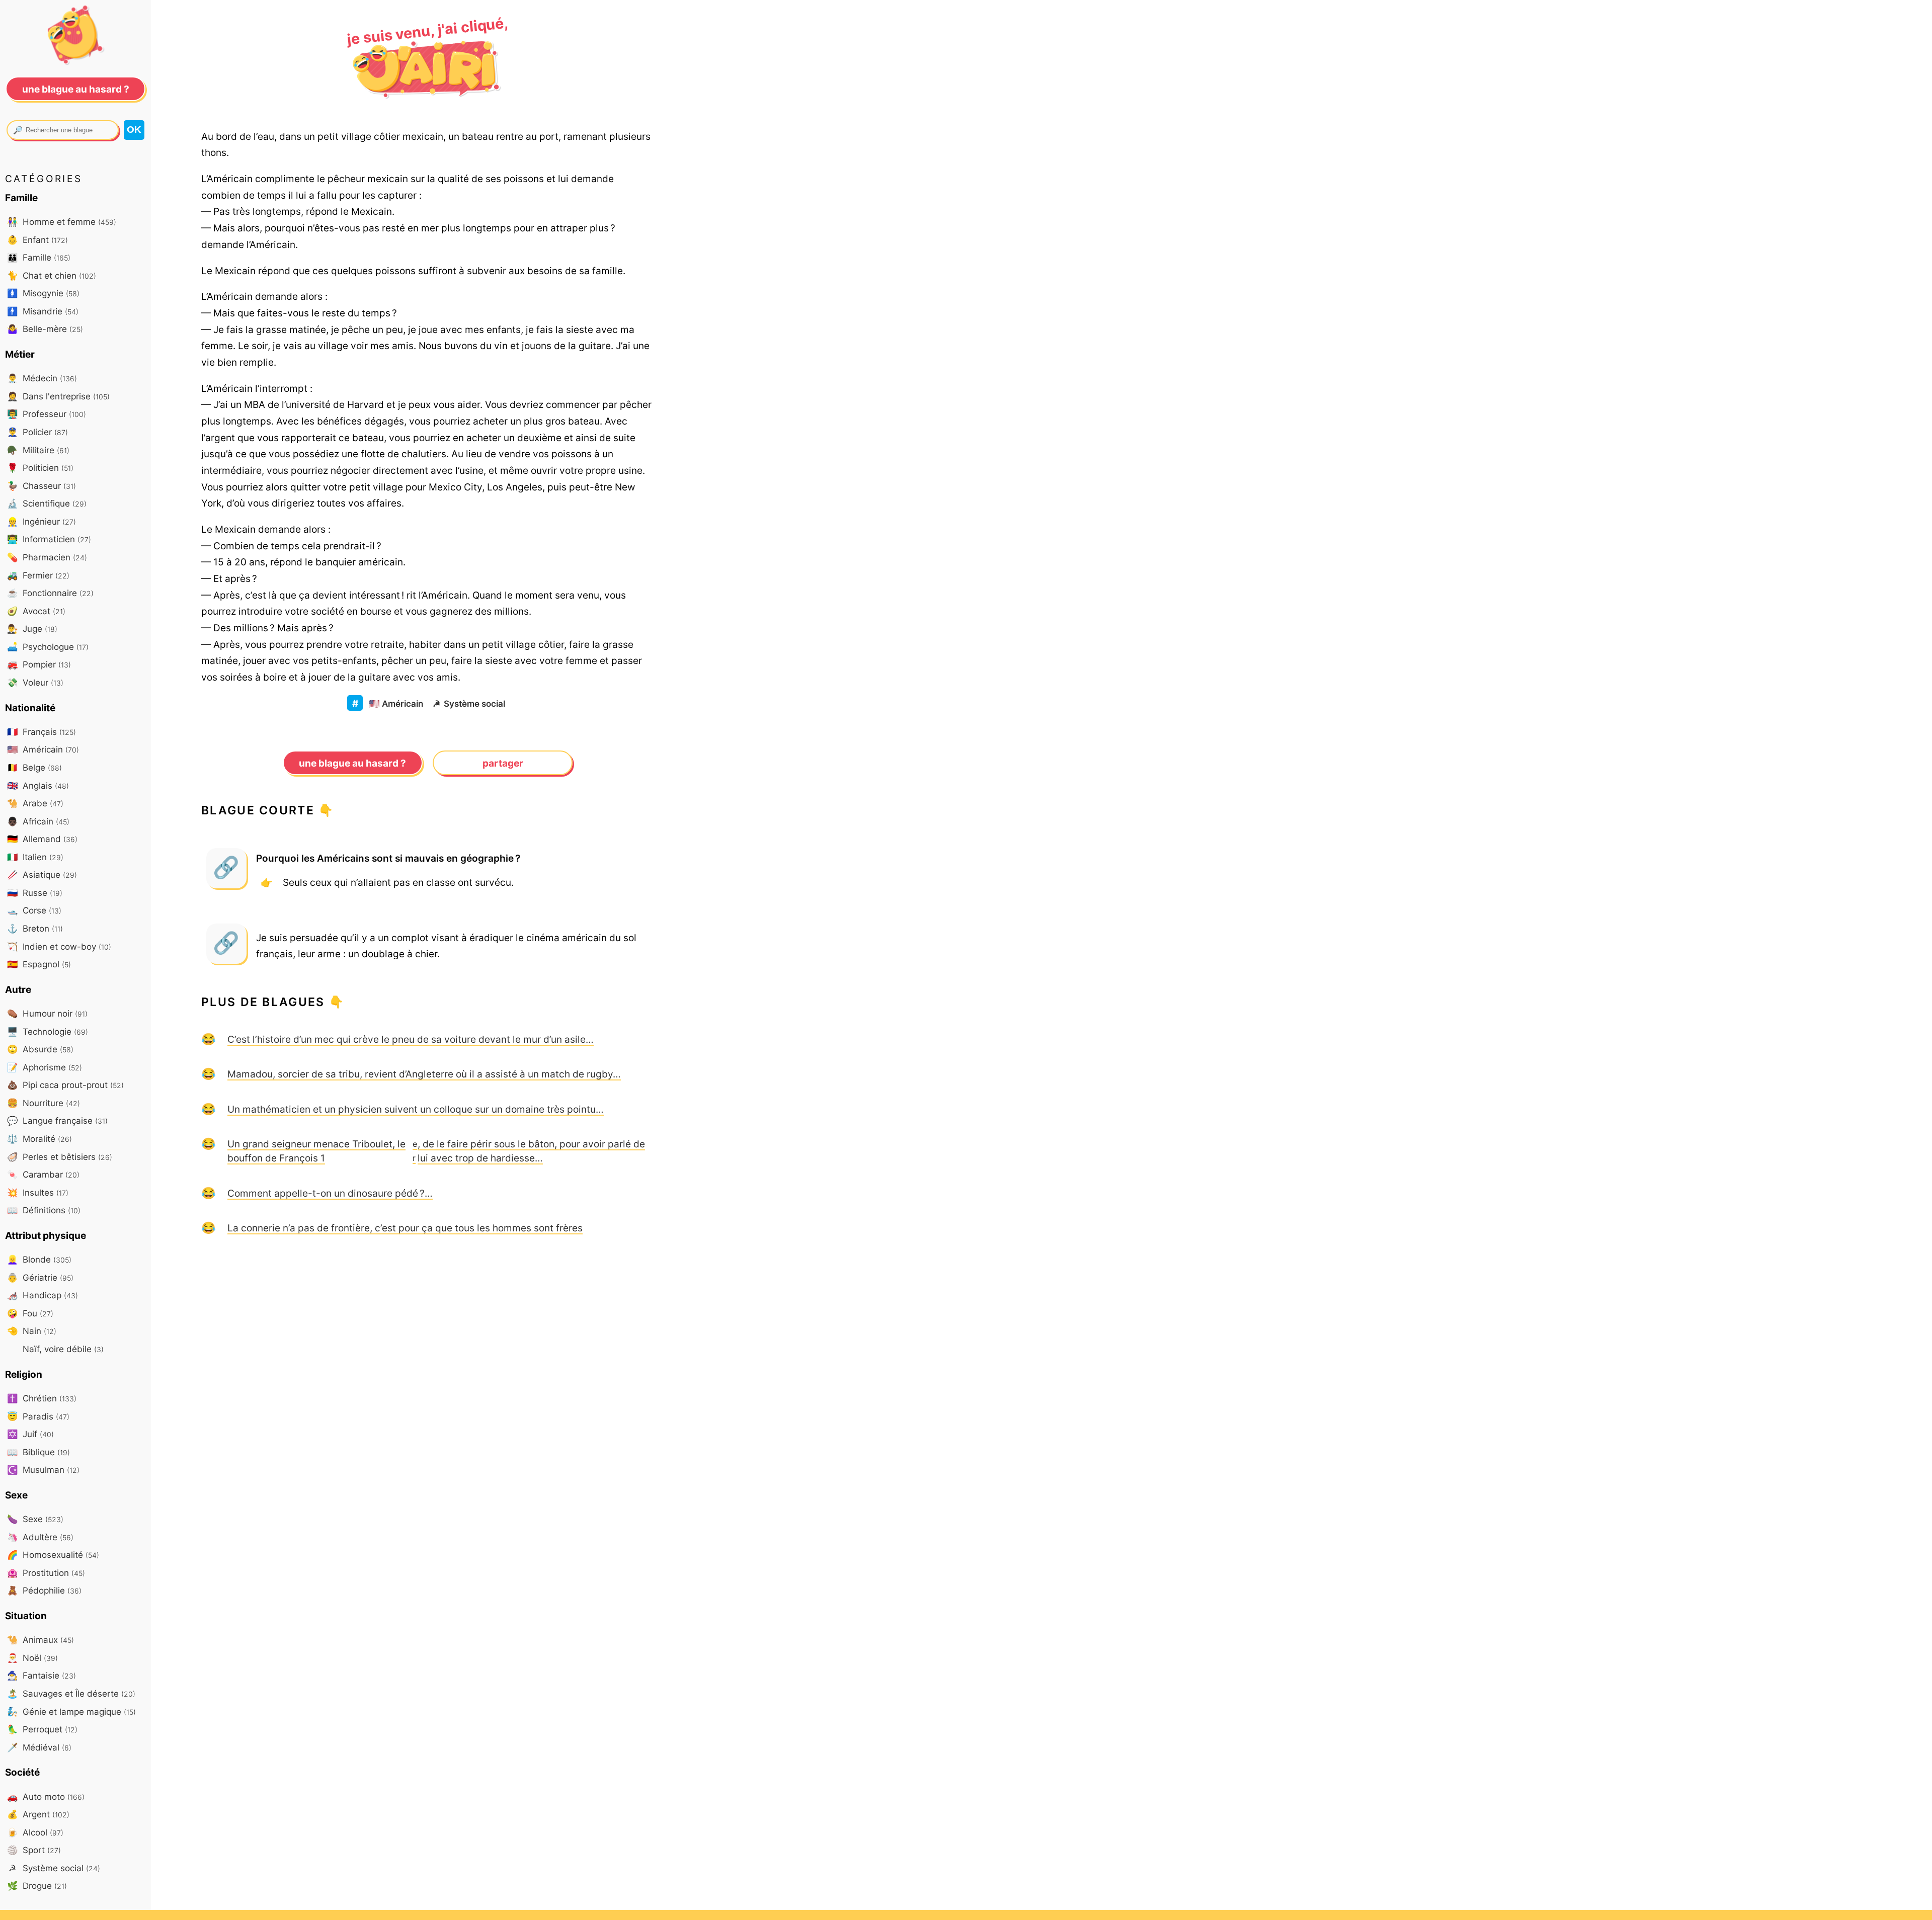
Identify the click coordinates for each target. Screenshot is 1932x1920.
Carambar (43, 1174)
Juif (30, 1434)
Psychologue (48, 647)
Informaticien (49, 539)
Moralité (39, 1139)
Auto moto (46, 1797)
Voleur (35, 682)
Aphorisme (45, 1067)
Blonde (39, 1259)
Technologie (48, 1031)
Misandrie (43, 311)
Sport (34, 1850)
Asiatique (42, 874)
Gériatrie (40, 1277)
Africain (38, 821)
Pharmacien (47, 557)
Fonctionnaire (50, 593)
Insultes (38, 1192)
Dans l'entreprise (58, 396)
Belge (34, 767)
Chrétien (42, 1398)
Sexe (35, 1519)
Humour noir (47, 1013)
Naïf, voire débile (62, 1349)
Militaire (38, 450)
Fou (30, 1313)
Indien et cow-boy (59, 946)
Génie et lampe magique (71, 1712)
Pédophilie (44, 1590)
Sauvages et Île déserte (71, 1693)
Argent (38, 1814)
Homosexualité (53, 1555)
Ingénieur (42, 521)
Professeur (47, 414)
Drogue (37, 1886)
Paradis (38, 1416)
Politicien (40, 468)
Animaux (41, 1640)
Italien (35, 857)
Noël (32, 1658)
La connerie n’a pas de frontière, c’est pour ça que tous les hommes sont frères (405, 1228)
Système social (469, 703)
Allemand (42, 839)
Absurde (40, 1049)
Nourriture (44, 1103)
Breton (35, 928)
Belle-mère (45, 329)
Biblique (38, 1452)
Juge (32, 629)
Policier (37, 432)
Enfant (37, 240)
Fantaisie (42, 1675)
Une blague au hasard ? (352, 763)
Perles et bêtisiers (60, 1157)
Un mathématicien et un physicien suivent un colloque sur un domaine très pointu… (416, 1109)
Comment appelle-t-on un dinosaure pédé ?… (330, 1193)
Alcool (35, 1832)
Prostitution (46, 1573)
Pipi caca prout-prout (65, 1085)
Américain (396, 703)
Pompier (39, 664)
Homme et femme (62, 222)
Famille (39, 257)
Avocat (36, 611)
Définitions (44, 1210)
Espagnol (39, 964)
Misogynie (43, 293)
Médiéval (39, 1747)
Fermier (38, 575)
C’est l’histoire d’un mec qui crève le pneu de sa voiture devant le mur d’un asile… (411, 1039)
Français (42, 732)
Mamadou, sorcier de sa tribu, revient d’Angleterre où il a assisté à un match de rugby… (424, 1074)
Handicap (43, 1295)
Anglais (38, 785)
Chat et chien (52, 275)
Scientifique (47, 503)
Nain (32, 1331)
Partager (503, 763)
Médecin (42, 378)
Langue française (57, 1120)
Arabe (35, 803)
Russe (35, 893)
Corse (34, 910)
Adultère (40, 1537)
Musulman (43, 1470)
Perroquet (42, 1729)
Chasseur (42, 486)
